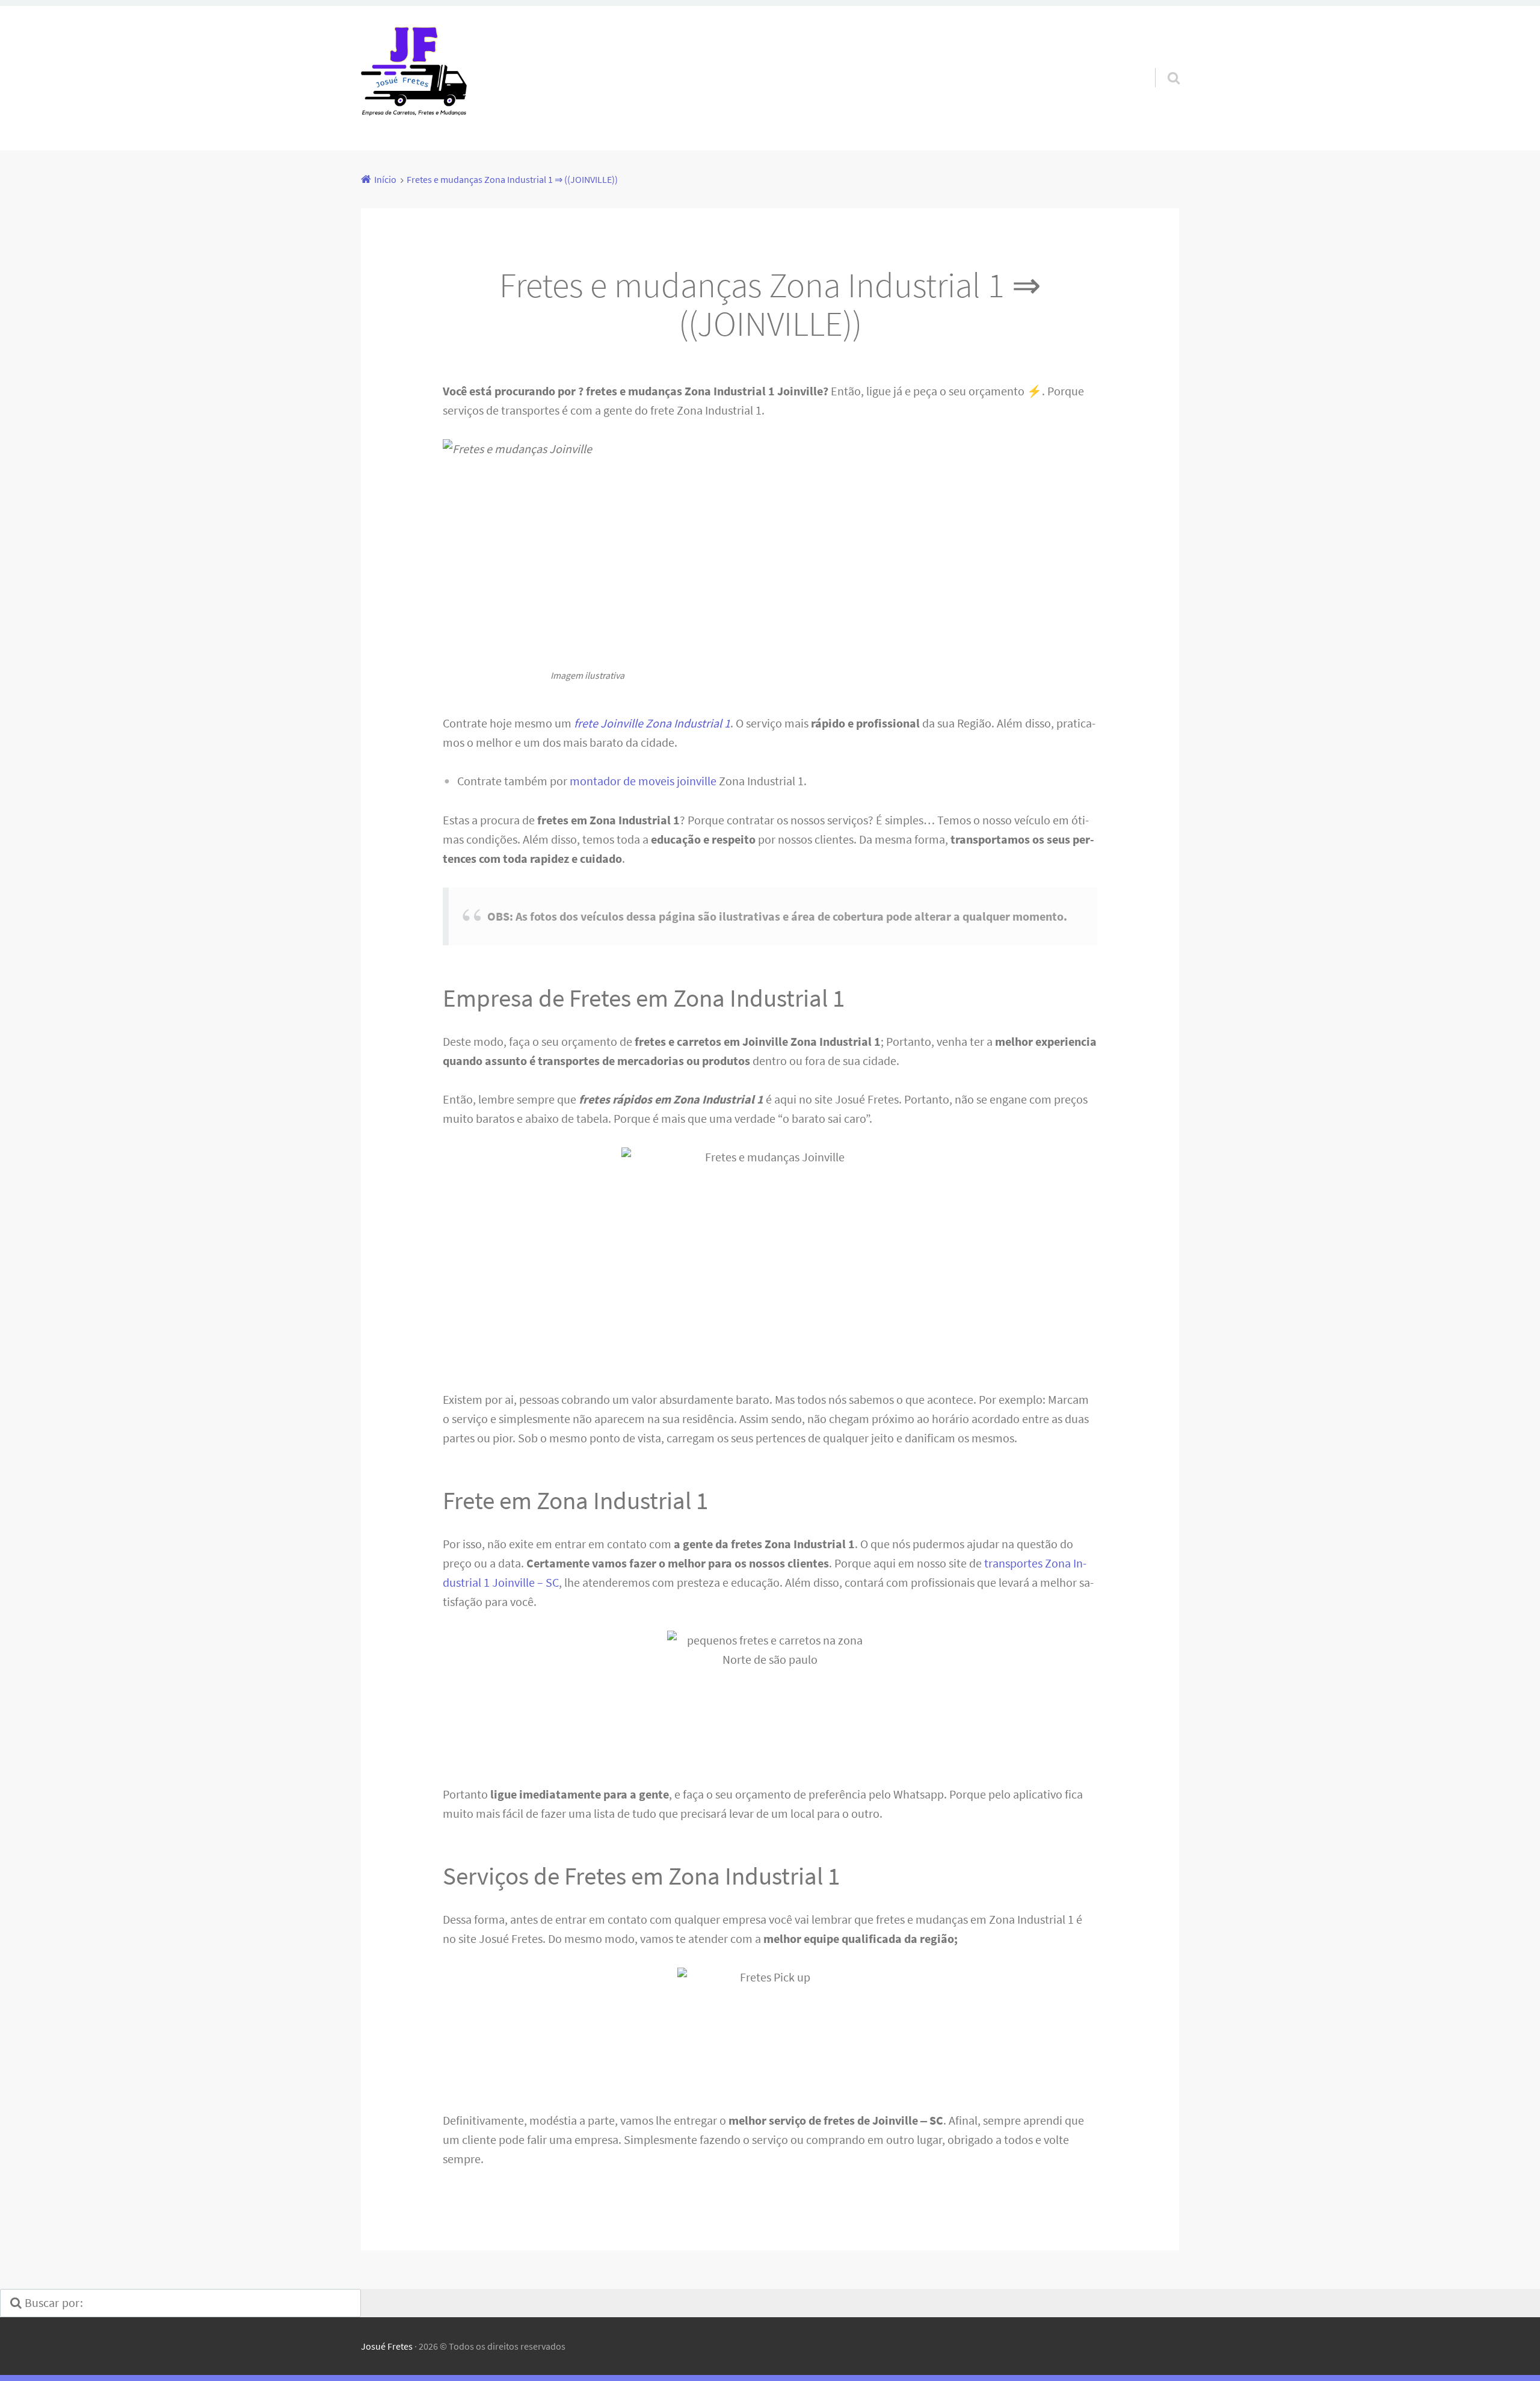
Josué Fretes (387, 2346)
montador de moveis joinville (643, 781)
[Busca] (1163, 63)
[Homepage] (414, 78)
